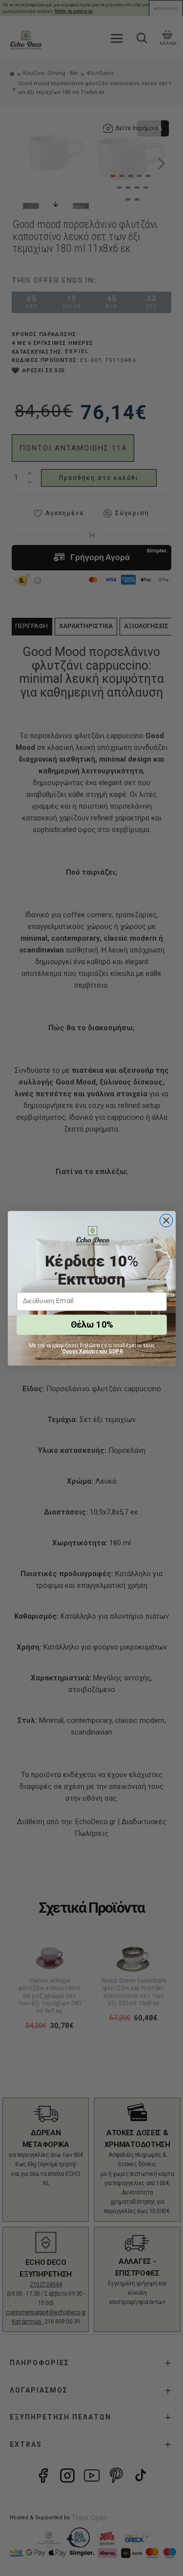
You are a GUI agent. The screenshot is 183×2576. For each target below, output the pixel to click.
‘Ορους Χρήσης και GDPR (92, 1351)
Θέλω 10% (91, 1324)
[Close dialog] (166, 1220)
